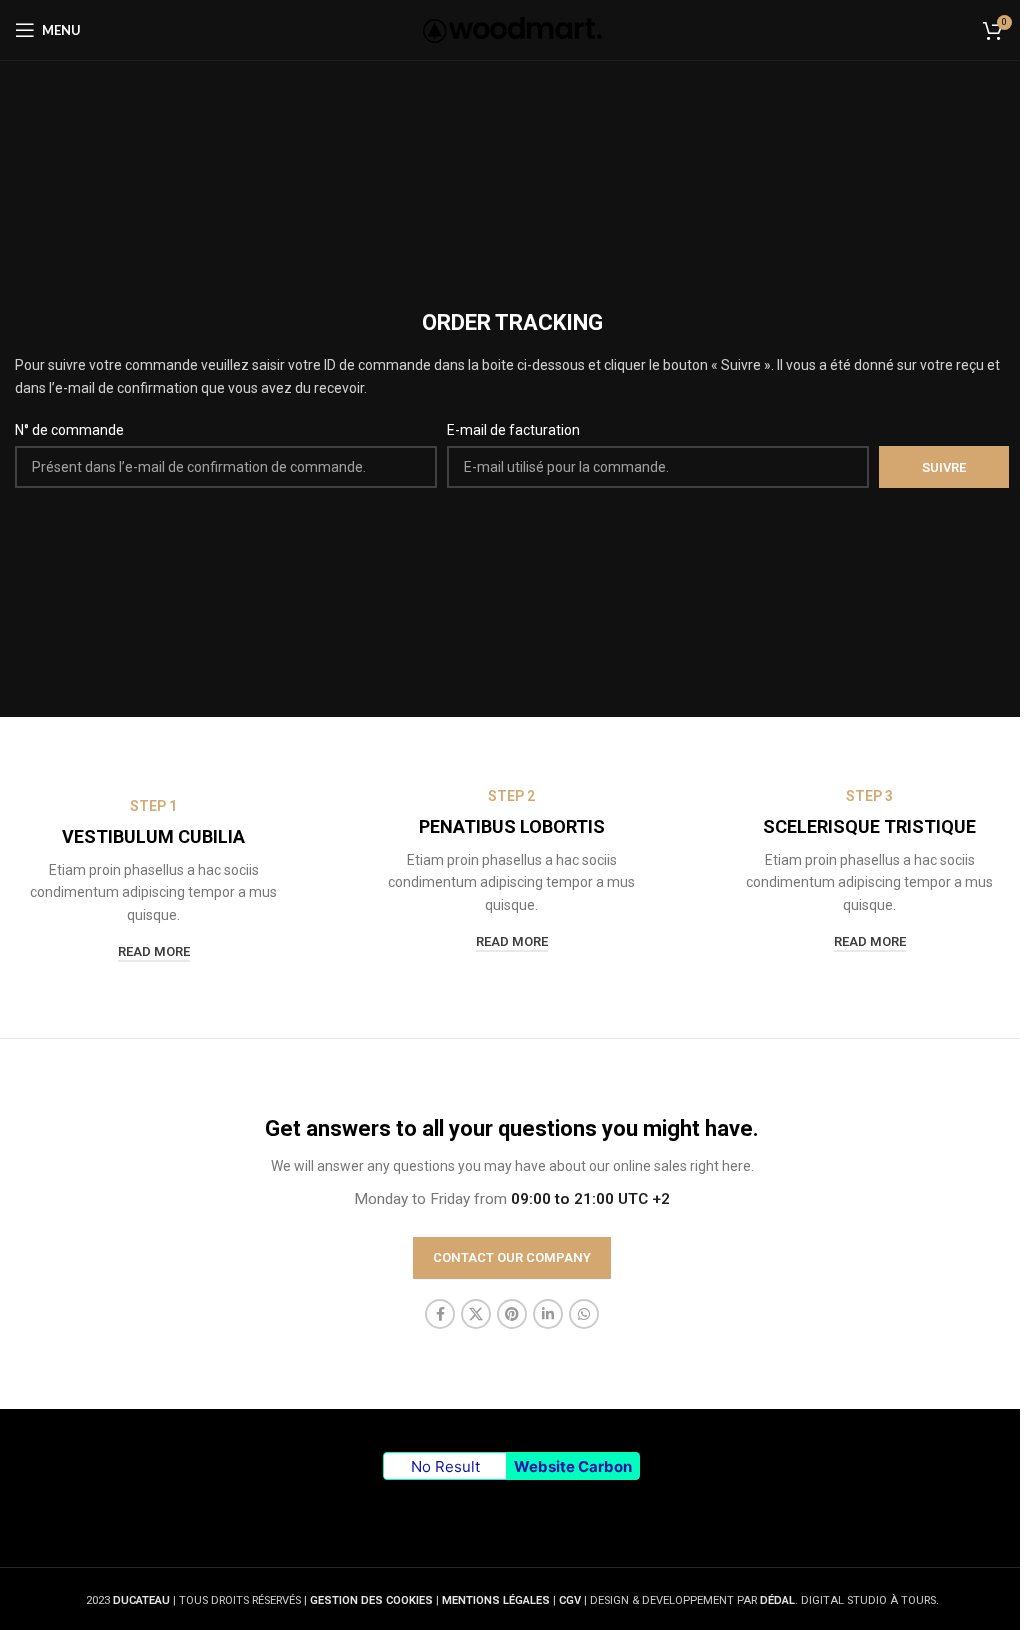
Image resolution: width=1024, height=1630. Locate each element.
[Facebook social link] (440, 1314)
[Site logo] (512, 29)
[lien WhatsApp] (584, 1314)
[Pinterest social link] (512, 1314)
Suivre (944, 467)
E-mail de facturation (513, 430)
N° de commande (69, 430)
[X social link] (476, 1314)
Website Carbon (573, 1466)
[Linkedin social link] (548, 1314)
